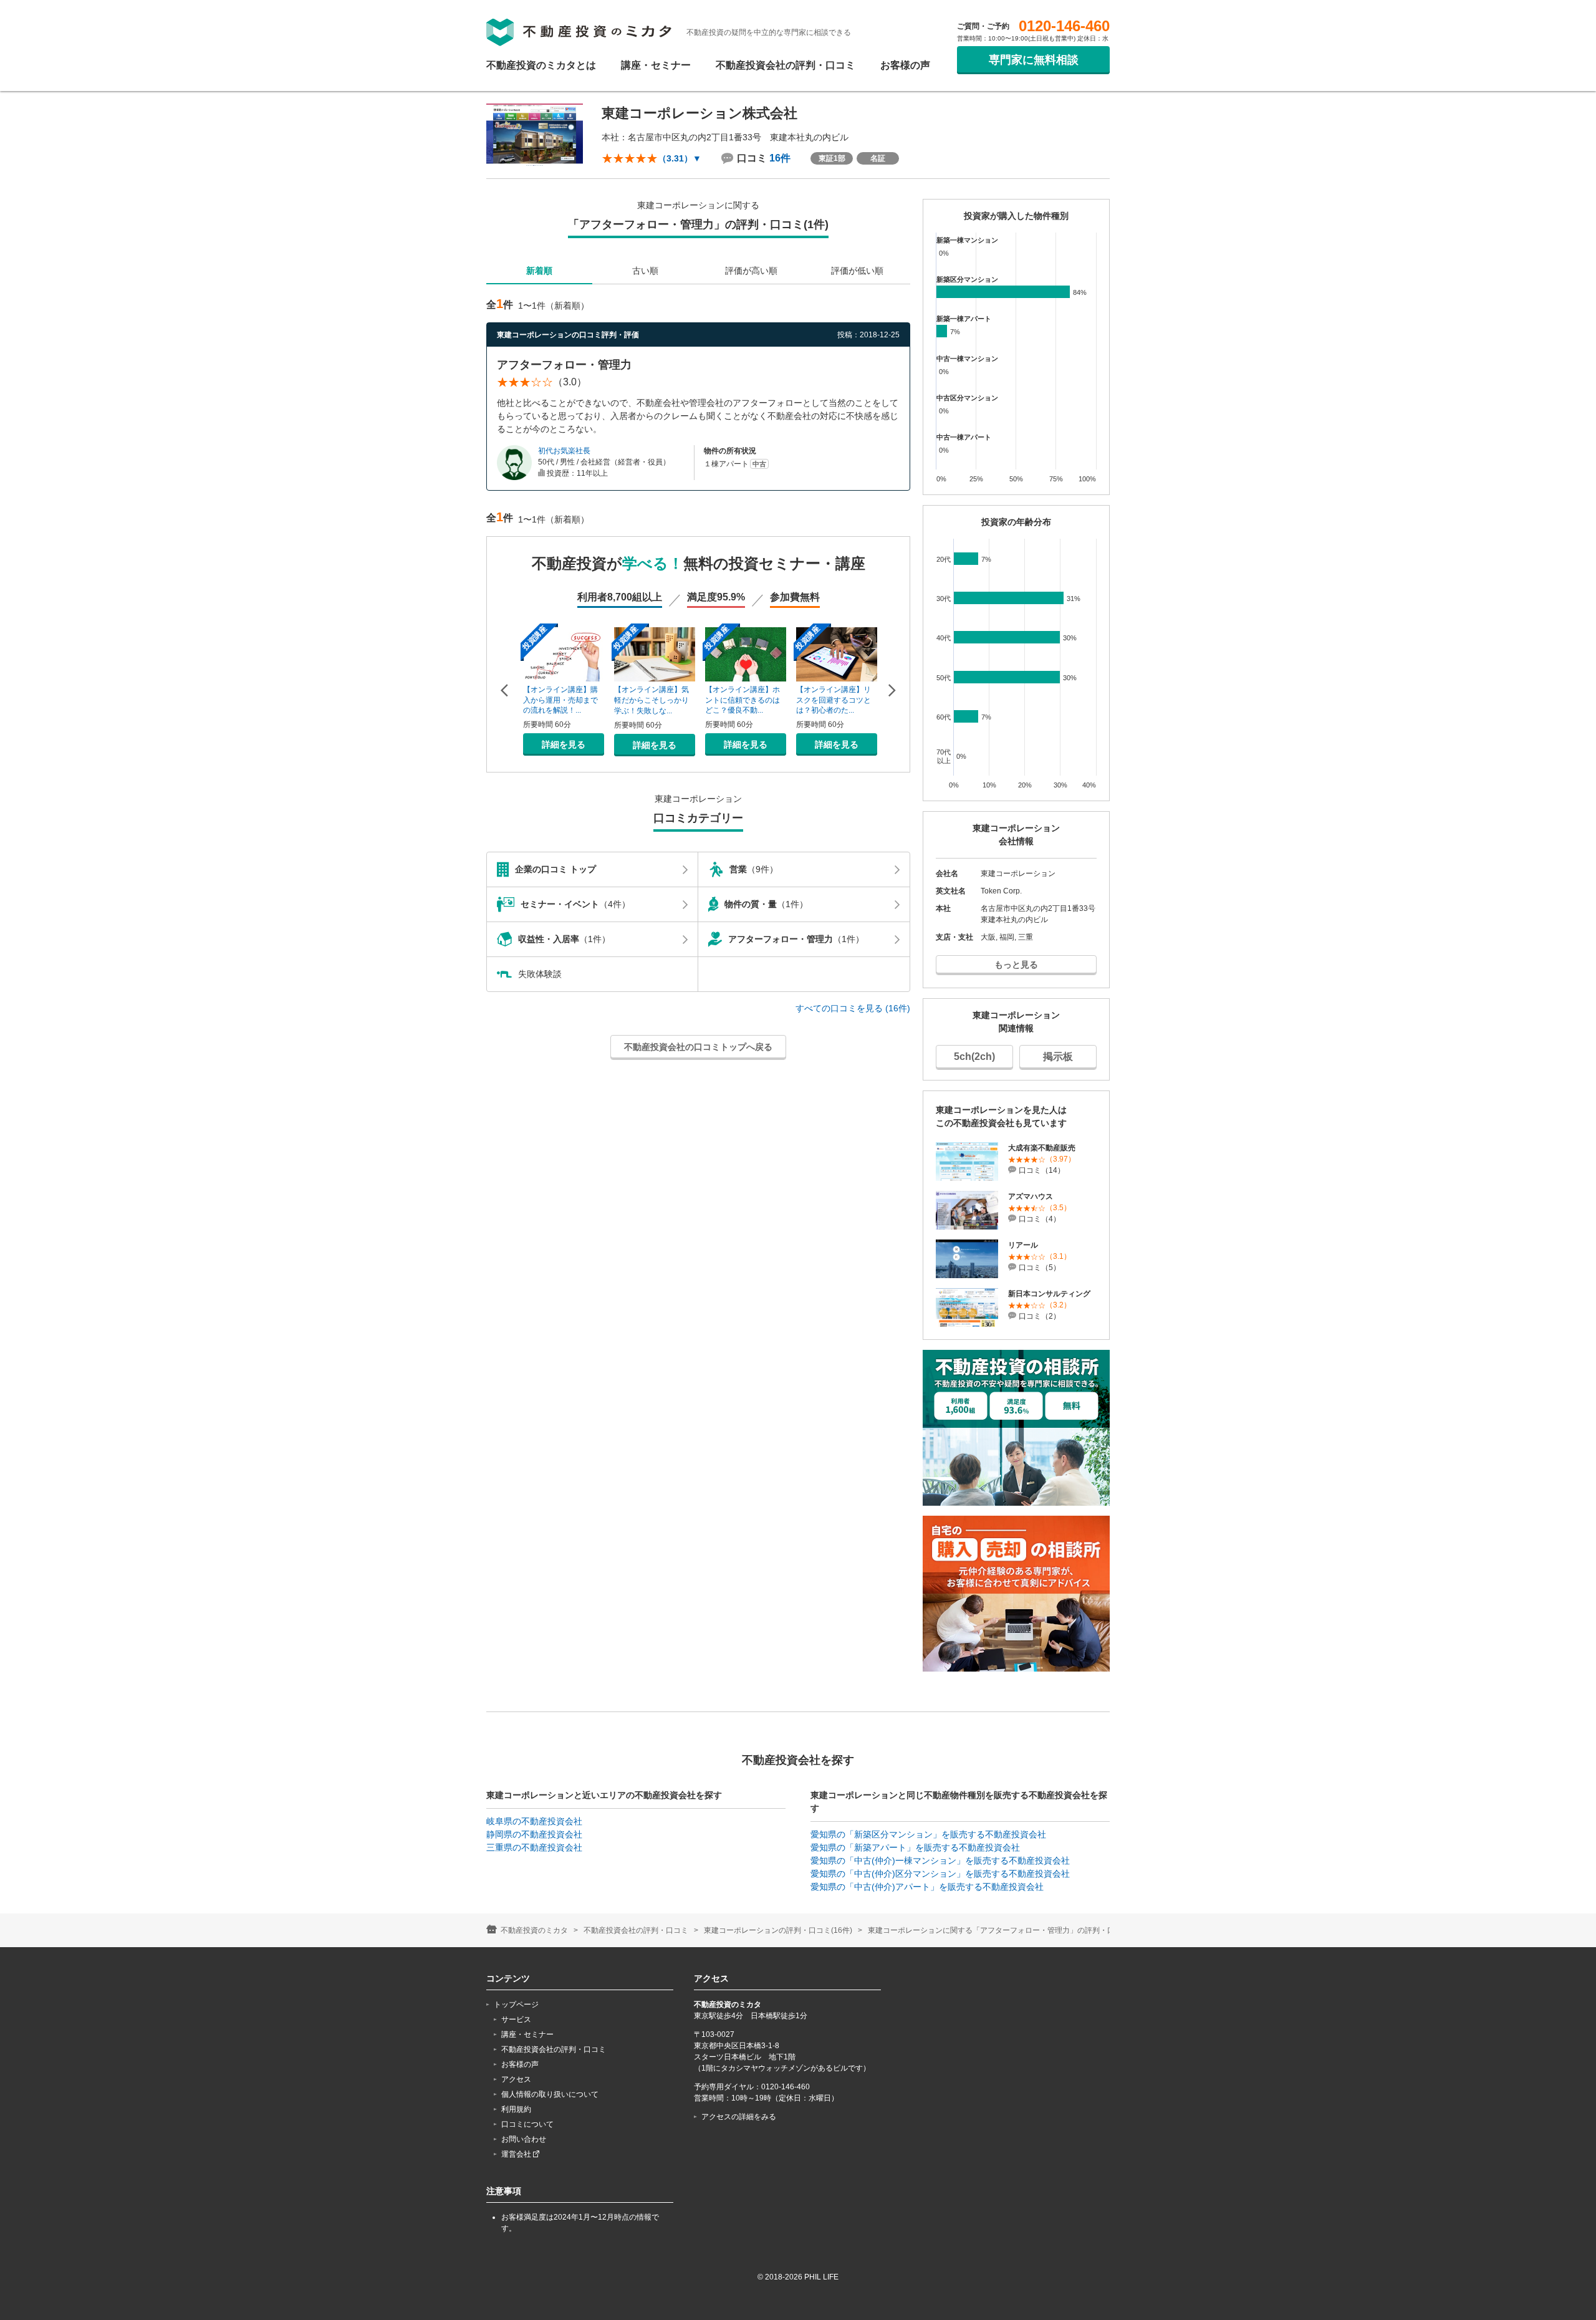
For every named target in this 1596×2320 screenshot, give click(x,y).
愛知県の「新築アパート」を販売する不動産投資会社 (915, 1847)
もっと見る (1016, 965)
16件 (780, 158)
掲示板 (1058, 1057)
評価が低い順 (857, 271)
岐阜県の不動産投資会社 (534, 1821)
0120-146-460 (1064, 26)
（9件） (754, 869)
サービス (516, 2019)
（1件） (766, 904)
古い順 (645, 271)
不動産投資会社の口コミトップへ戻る (698, 1047)
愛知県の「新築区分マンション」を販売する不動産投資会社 (928, 1834)
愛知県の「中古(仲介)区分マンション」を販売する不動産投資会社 (940, 1874)
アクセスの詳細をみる (739, 2117)
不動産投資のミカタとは (541, 65)
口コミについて (527, 2124)
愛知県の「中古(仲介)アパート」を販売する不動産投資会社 (927, 1887)
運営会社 (517, 2154)
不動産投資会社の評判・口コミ (786, 65)
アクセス (516, 2079)
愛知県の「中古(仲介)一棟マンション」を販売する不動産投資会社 (940, 1860)
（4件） (575, 904)
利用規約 (516, 2109)
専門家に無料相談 (1034, 60)
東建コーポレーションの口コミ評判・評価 (568, 335)
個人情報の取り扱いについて (550, 2094)
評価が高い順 (751, 271)
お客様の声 (905, 65)
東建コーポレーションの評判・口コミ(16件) (778, 1930)
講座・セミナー (656, 65)
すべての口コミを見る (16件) (853, 1008)
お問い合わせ (524, 2139)
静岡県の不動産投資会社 (534, 1834)
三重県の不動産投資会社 (534, 1847)
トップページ (516, 2005)
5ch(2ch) (974, 1057)
